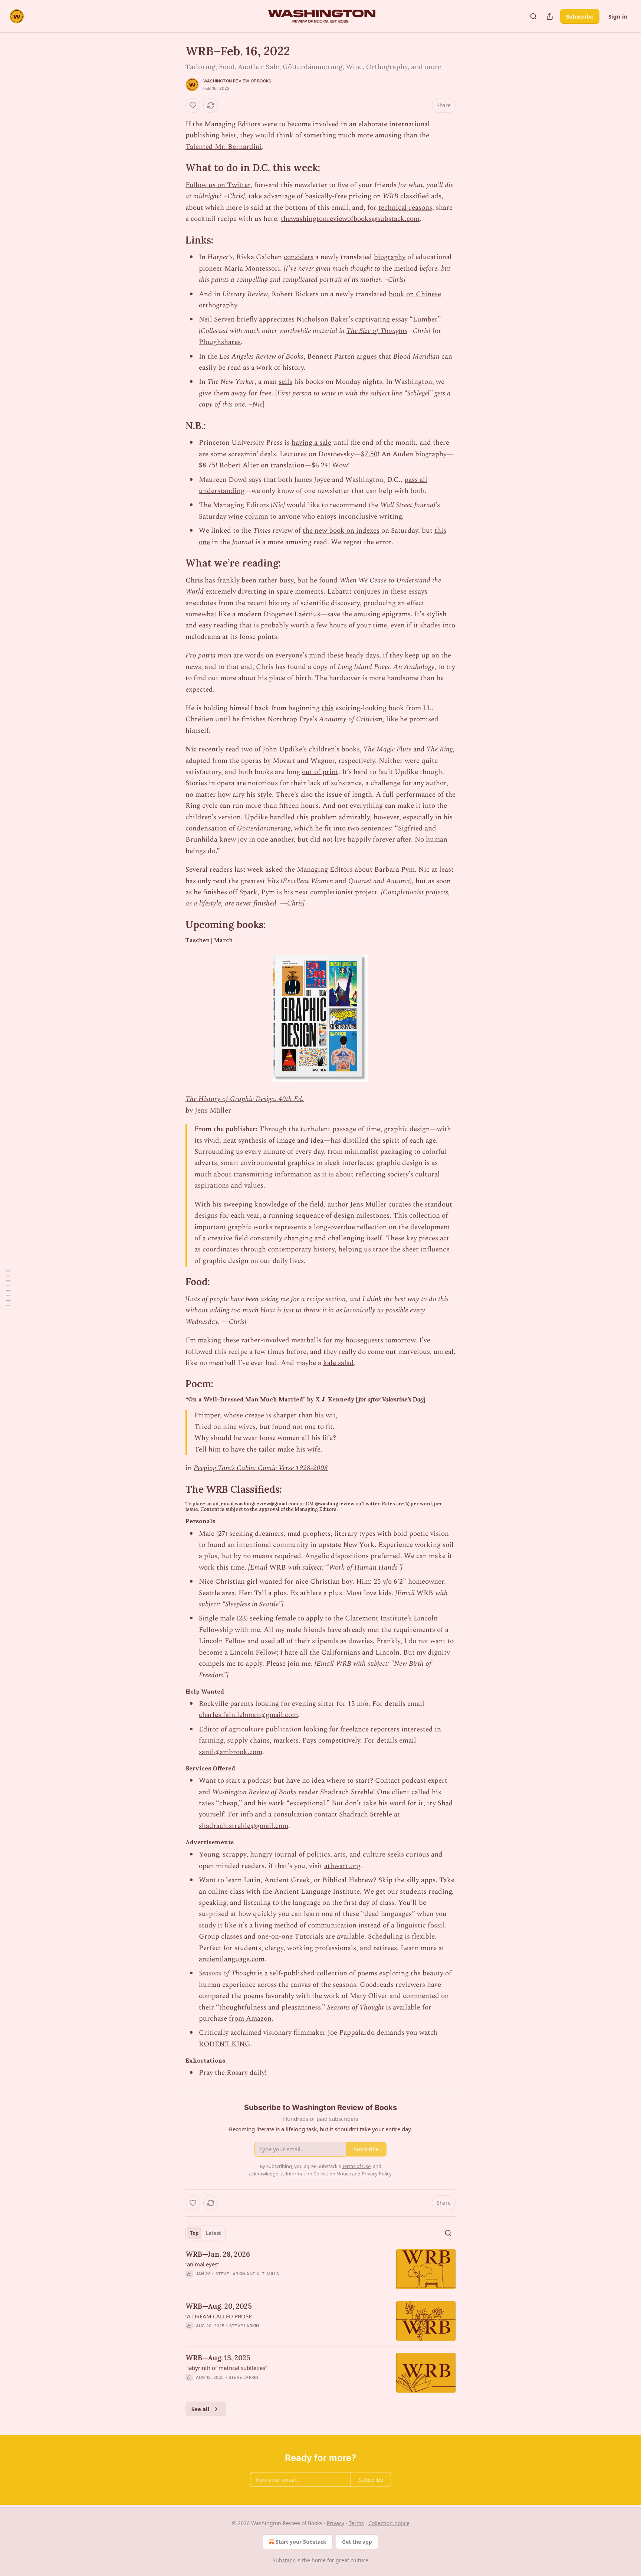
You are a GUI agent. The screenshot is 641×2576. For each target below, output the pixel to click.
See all (200, 2409)
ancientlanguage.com (232, 1959)
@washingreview (335, 1504)
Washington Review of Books (237, 81)
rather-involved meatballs (281, 1340)
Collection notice (389, 2523)
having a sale (311, 443)
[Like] (193, 105)
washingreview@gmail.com (267, 1504)
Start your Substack (301, 2542)
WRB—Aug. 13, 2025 (218, 2358)
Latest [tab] (213, 2233)
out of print (320, 772)
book (397, 294)
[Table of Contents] (8, 1288)
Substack (284, 2560)
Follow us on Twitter (218, 185)
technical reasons (405, 208)
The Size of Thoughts (377, 331)
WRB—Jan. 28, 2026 (218, 2254)
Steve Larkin (230, 2274)
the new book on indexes (341, 531)
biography (390, 257)
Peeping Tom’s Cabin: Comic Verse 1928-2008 (261, 1468)
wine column (248, 517)
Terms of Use (356, 2166)
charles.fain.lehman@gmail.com (248, 1715)
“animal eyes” (202, 2264)
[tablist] (206, 2233)
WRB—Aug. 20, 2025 (219, 2306)
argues (367, 357)
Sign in (618, 16)
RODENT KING (225, 2044)
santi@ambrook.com (231, 1752)
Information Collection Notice (318, 2174)
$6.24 (320, 465)
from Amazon (250, 2019)
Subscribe (580, 16)
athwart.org (342, 1866)
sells (285, 382)
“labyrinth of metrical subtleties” (226, 2368)
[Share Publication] (550, 16)
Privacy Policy (377, 2174)
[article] (320, 2269)
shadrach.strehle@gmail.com (244, 1826)
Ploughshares (220, 342)
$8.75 (207, 465)
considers (299, 257)
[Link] (175, 168)
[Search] (533, 16)
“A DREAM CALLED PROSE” (219, 2316)
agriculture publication (265, 1729)
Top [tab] (194, 2233)
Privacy (336, 2523)
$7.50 (369, 454)
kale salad (338, 1363)
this (328, 708)
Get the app (357, 2542)
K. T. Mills (268, 2274)
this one (234, 404)
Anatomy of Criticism (351, 719)
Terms (356, 2523)
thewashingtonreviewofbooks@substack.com (350, 219)
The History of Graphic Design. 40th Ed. (245, 1099)
